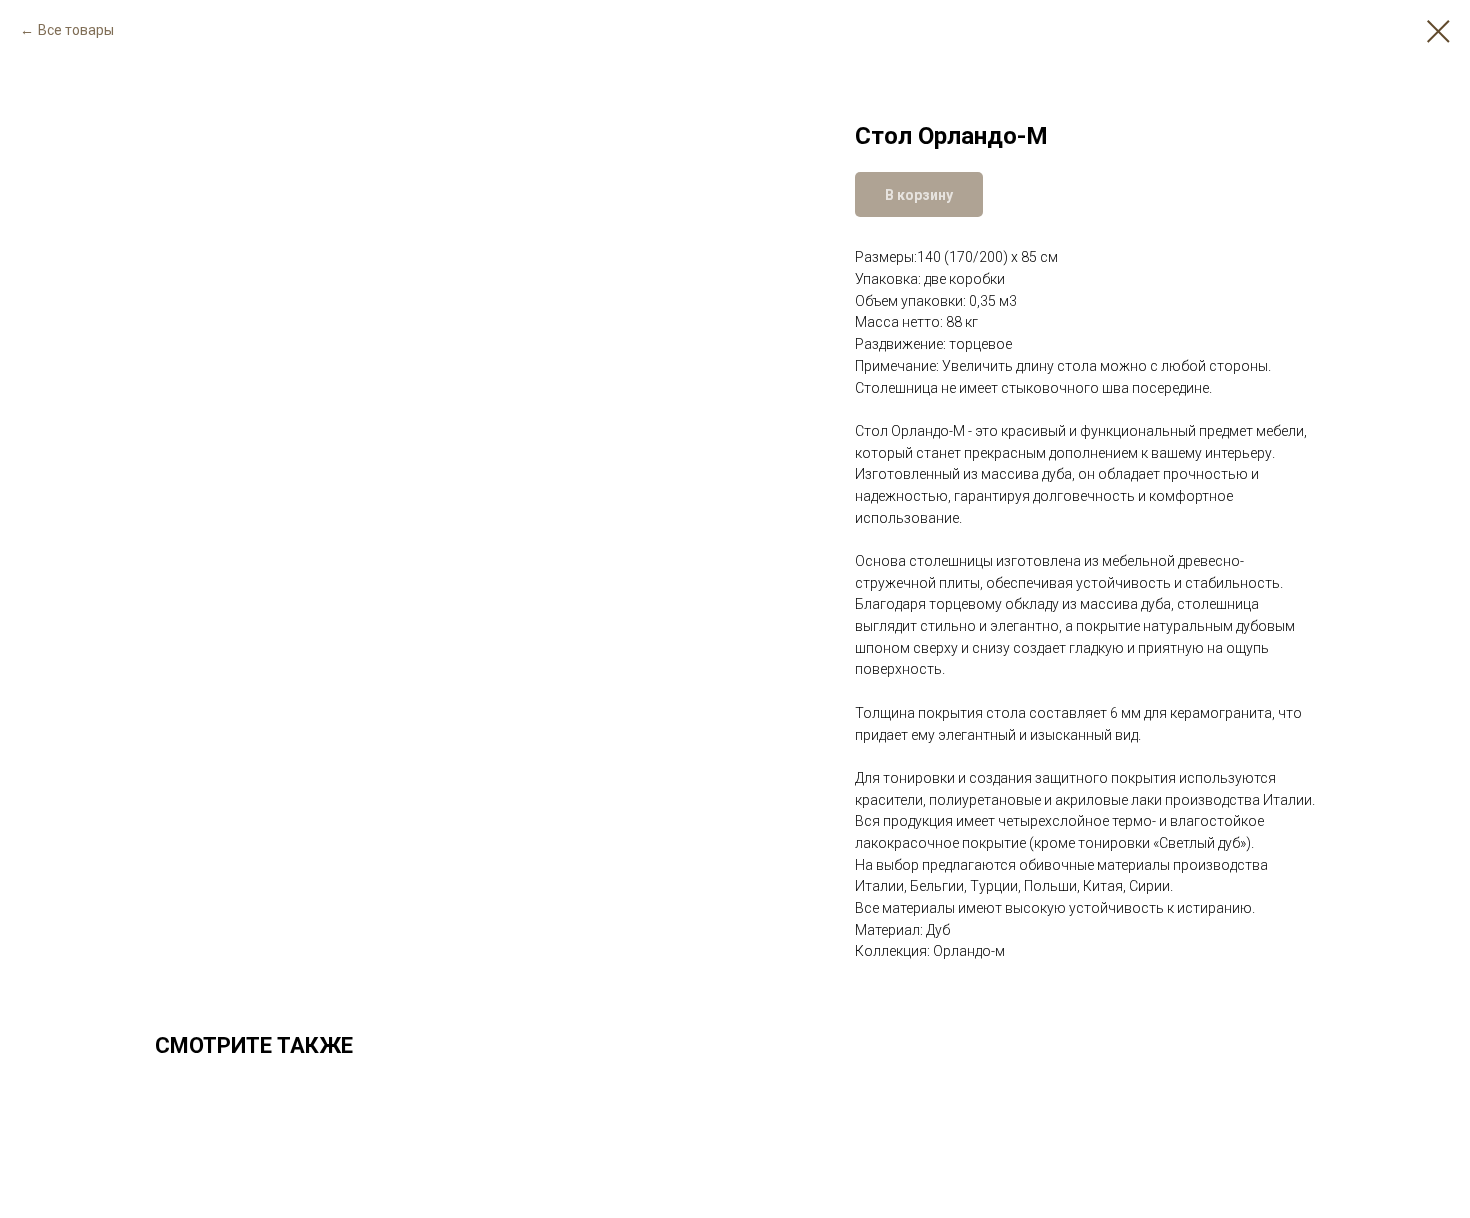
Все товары (76, 30)
